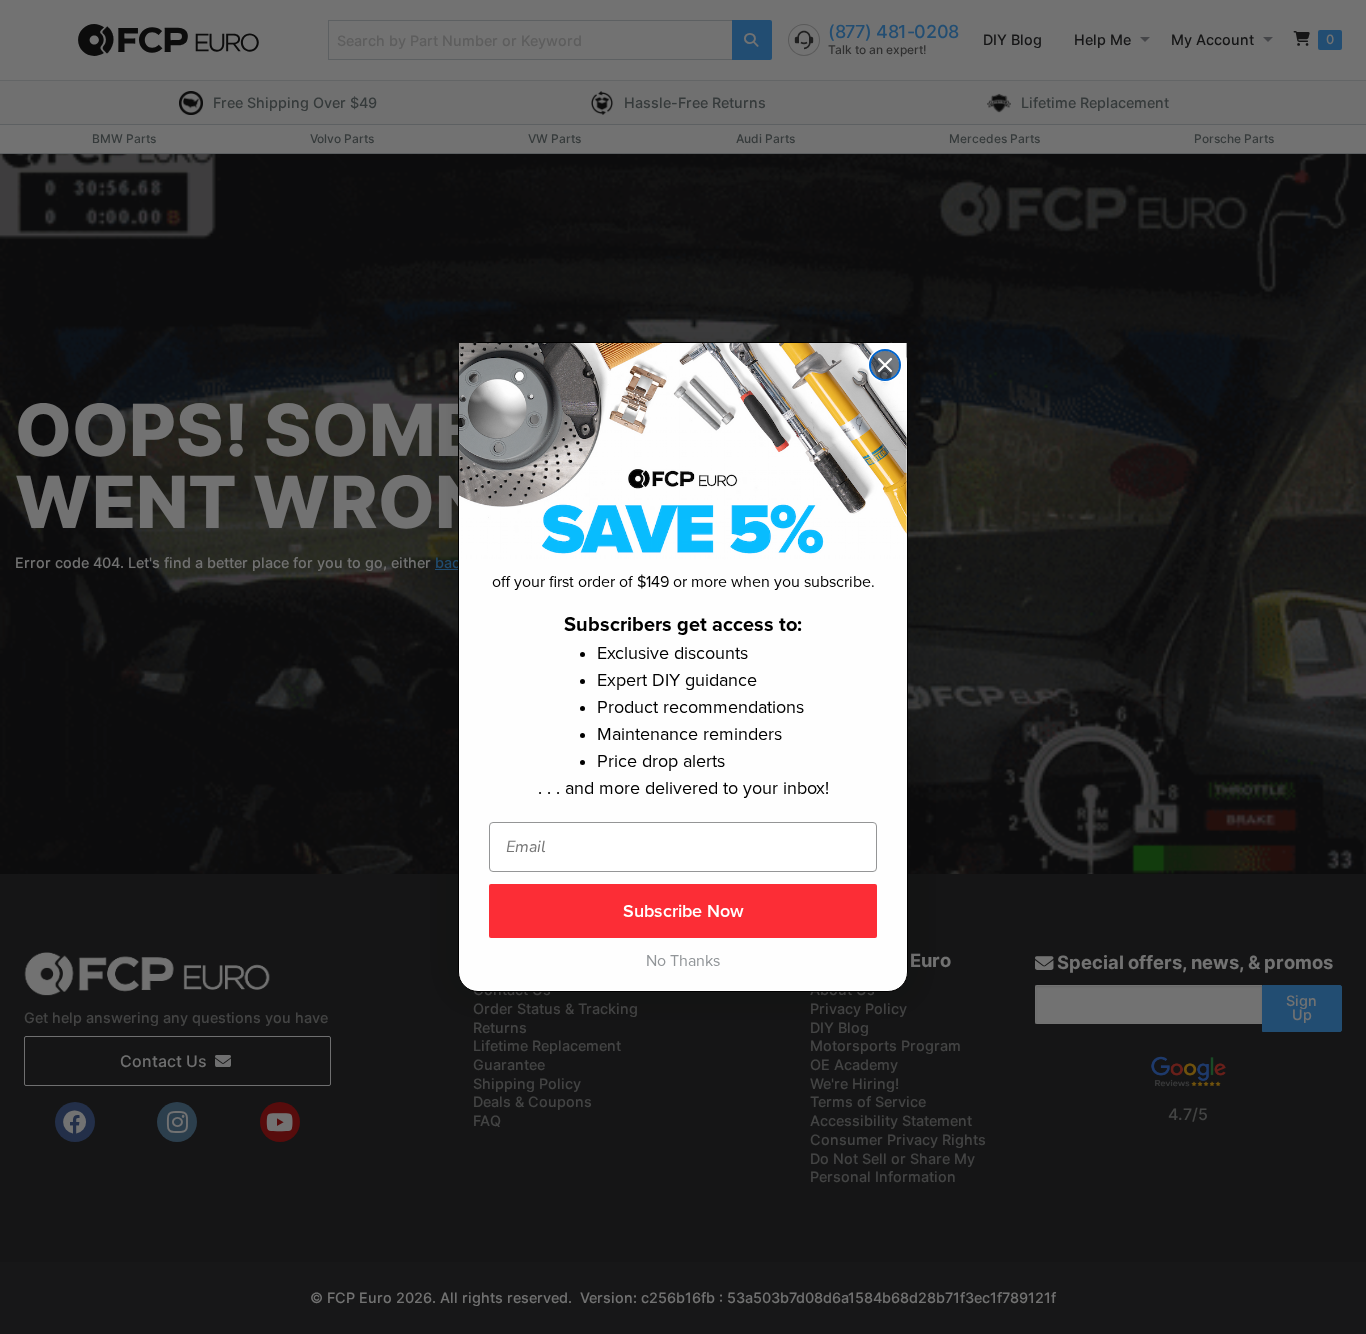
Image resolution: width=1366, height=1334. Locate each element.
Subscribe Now (683, 911)
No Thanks (683, 961)
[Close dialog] (885, 365)
